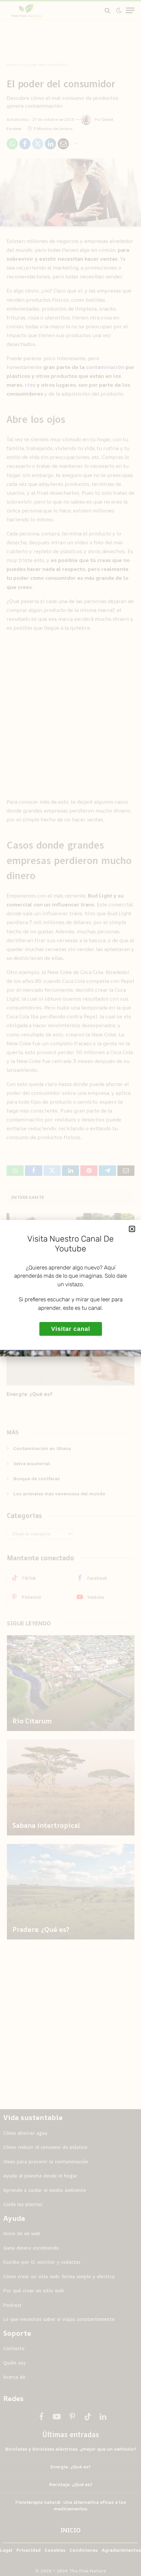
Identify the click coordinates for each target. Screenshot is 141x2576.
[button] (132, 1229)
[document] (70, 1288)
